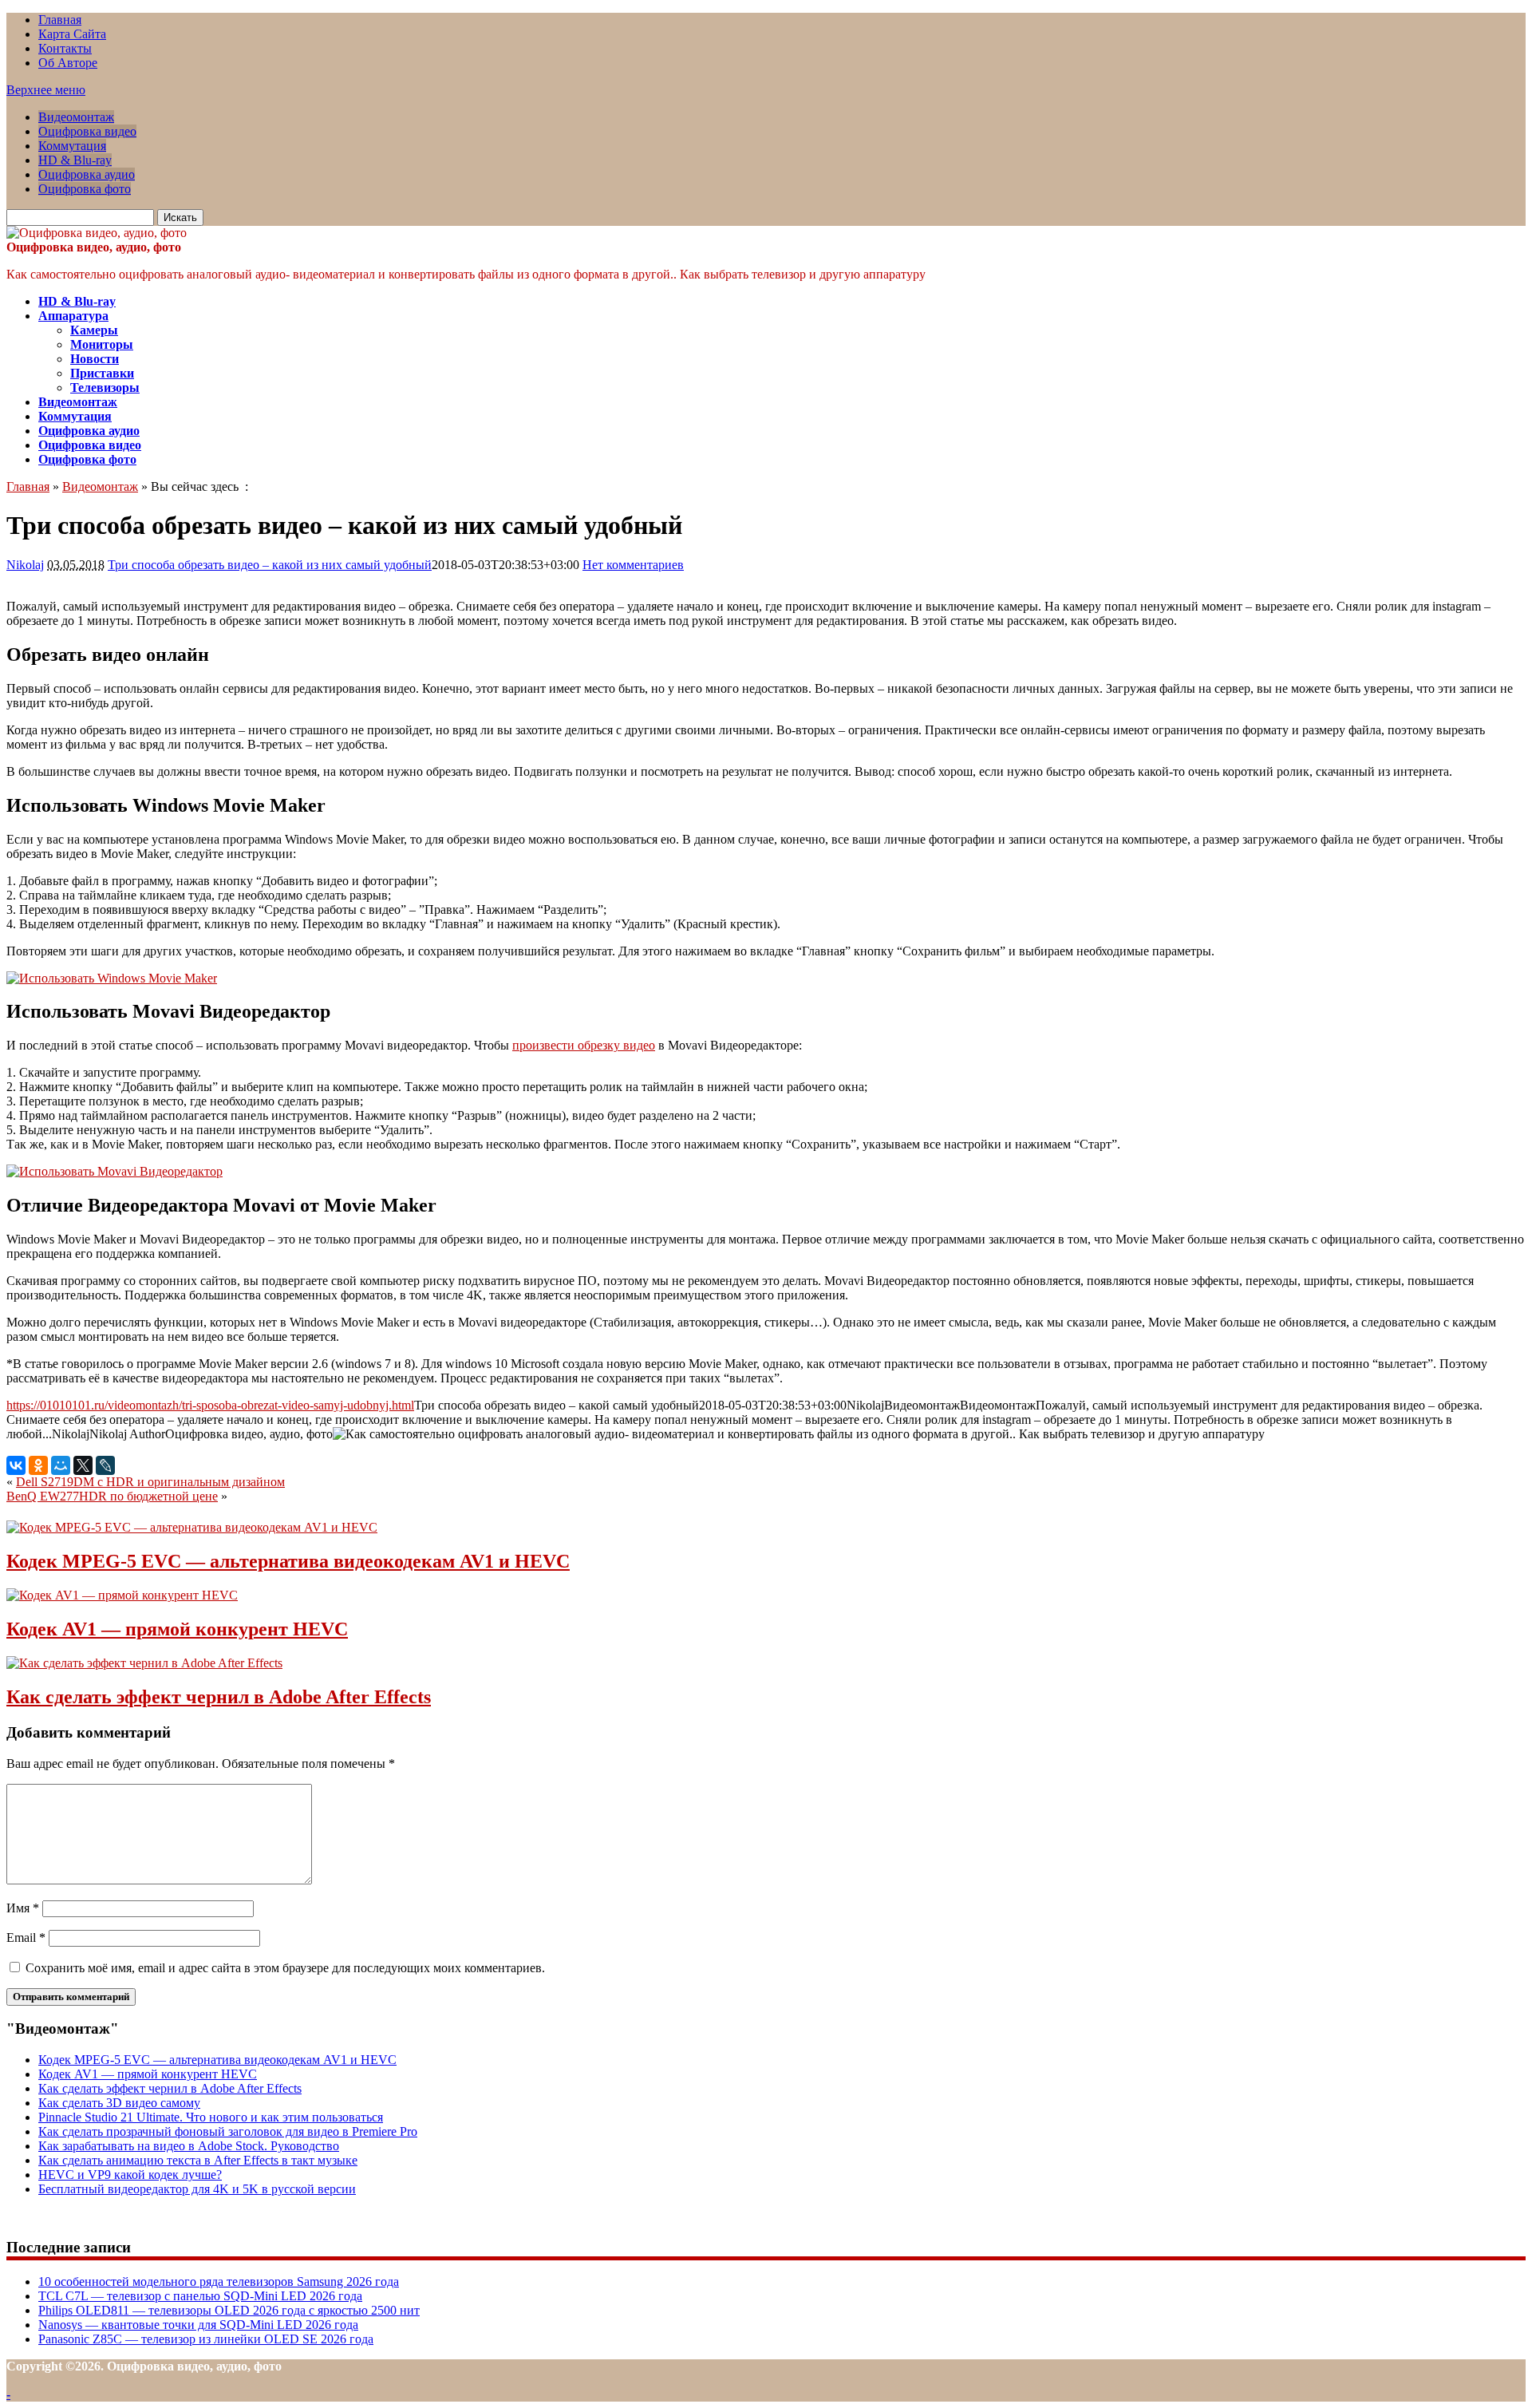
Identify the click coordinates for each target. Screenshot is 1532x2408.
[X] (83, 1465)
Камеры (94, 330)
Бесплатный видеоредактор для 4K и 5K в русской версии (197, 2189)
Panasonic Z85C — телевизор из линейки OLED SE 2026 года (206, 2339)
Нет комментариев (633, 565)
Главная (60, 20)
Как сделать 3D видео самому (119, 2103)
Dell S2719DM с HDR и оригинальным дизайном (150, 1482)
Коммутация (72, 146)
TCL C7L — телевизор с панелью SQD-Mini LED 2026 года (200, 2296)
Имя (23, 1908)
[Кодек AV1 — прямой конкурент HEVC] (122, 1595)
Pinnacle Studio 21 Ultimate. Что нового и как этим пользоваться (211, 2117)
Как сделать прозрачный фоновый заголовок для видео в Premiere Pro (228, 2131)
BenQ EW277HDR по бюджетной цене (112, 1496)
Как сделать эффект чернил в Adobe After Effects (219, 1697)
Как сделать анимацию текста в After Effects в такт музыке (198, 2160)
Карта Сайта (72, 34)
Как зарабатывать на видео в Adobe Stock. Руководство (189, 2146)
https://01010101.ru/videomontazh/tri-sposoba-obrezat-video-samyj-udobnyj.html (210, 1405)
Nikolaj (25, 565)
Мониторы (102, 344)
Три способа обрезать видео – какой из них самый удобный (270, 565)
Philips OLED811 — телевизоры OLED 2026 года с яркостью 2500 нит (229, 2310)
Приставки (102, 373)
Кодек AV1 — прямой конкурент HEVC (177, 1629)
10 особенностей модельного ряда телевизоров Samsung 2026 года (219, 2281)
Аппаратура (73, 316)
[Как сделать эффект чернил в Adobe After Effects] (144, 1663)
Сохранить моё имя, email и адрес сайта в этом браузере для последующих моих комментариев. (285, 1968)
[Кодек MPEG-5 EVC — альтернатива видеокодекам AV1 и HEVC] (192, 1527)
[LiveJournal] (105, 1465)
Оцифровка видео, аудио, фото (94, 247)
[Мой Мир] (61, 1465)
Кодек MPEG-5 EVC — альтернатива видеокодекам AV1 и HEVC (288, 1561)
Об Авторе (68, 63)
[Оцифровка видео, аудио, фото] (97, 233)
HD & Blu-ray (75, 160)
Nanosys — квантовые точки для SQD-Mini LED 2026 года (198, 2325)
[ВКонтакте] (16, 1465)
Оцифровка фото (85, 189)
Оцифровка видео (87, 131)
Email (26, 1937)
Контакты (65, 48)
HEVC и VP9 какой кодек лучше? (130, 2175)
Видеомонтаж (76, 117)
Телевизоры (105, 387)
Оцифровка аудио (87, 174)
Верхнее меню (46, 90)
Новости (95, 359)
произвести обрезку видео (584, 1045)
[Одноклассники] (38, 1465)
